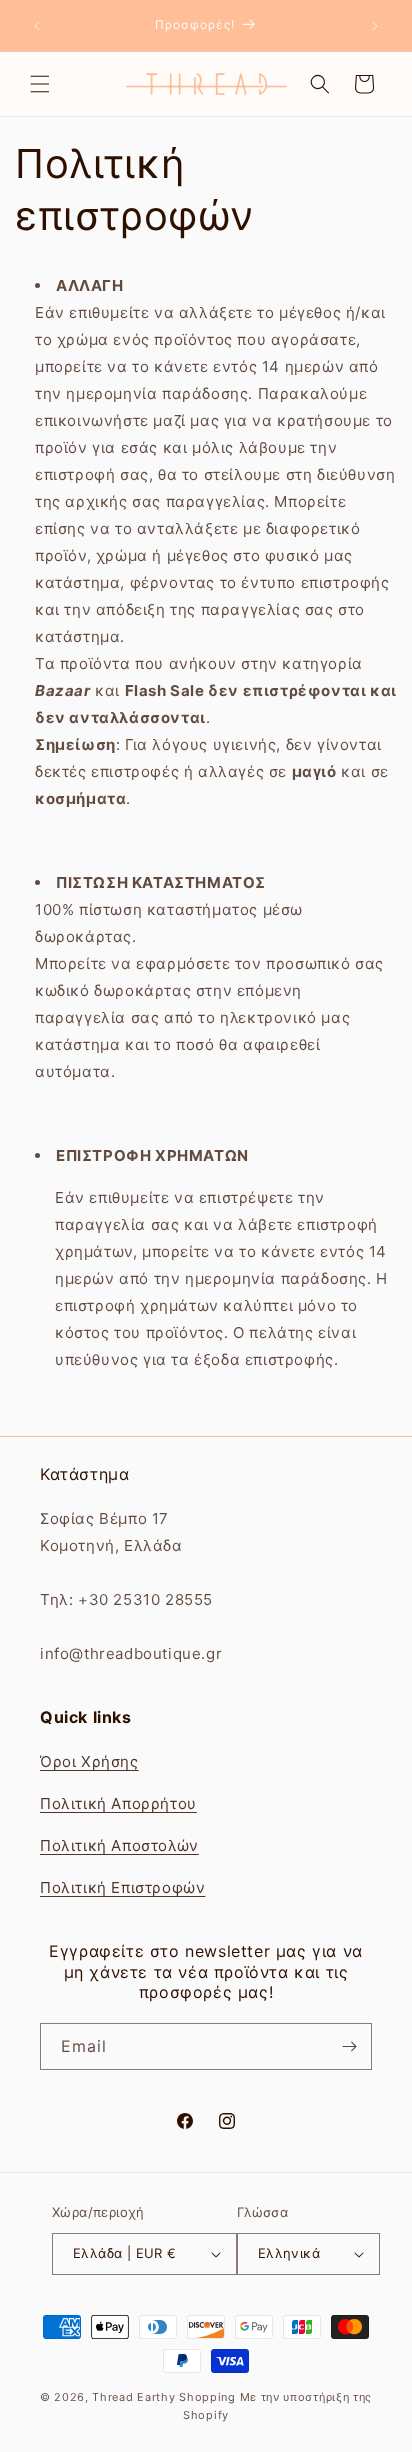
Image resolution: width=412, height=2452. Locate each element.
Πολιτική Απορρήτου (118, 1803)
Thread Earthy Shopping (163, 2397)
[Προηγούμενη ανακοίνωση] (37, 26)
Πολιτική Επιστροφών (122, 1887)
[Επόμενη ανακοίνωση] (375, 26)
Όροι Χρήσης (89, 1761)
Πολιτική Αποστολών (119, 1845)
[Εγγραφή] (349, 2046)
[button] (40, 84)
